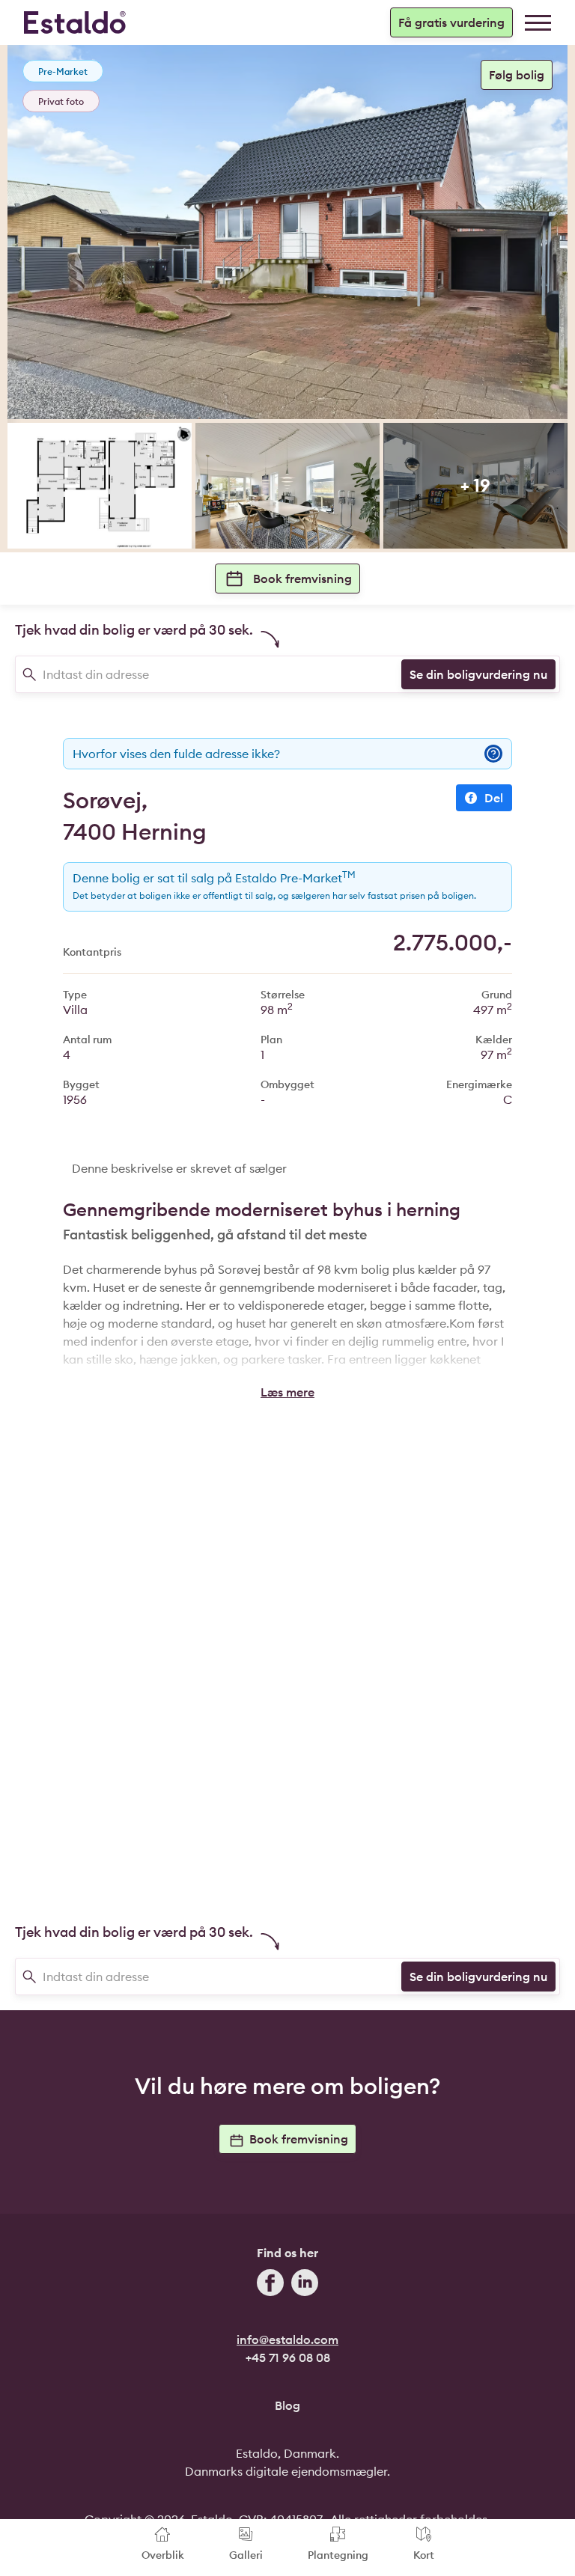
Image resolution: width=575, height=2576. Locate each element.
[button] (287, 1392)
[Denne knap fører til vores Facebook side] (270, 2285)
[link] (538, 23)
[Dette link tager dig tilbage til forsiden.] (75, 22)
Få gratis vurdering (451, 22)
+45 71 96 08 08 (288, 2357)
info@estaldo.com (287, 2340)
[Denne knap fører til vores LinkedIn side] (305, 2285)
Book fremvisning (302, 579)
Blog (287, 2405)
